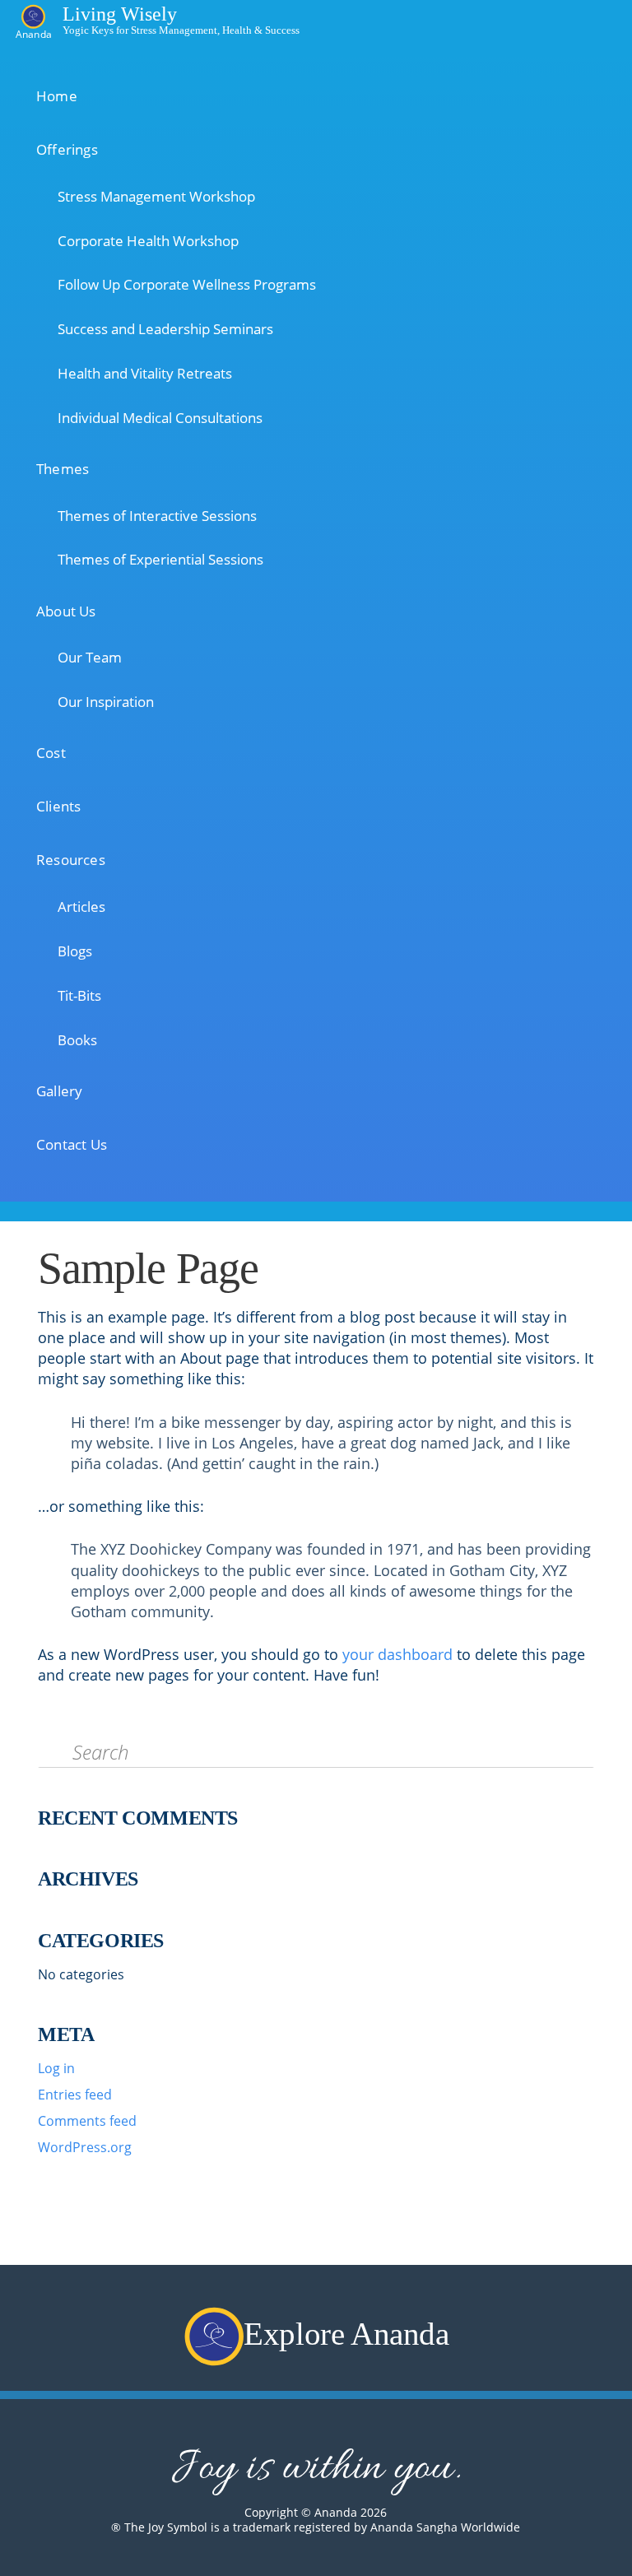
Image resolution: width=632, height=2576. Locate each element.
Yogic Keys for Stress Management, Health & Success (181, 29)
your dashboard (397, 1654)
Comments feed (87, 2121)
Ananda (34, 33)
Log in (56, 2068)
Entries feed (75, 2095)
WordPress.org (85, 2147)
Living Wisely (120, 13)
